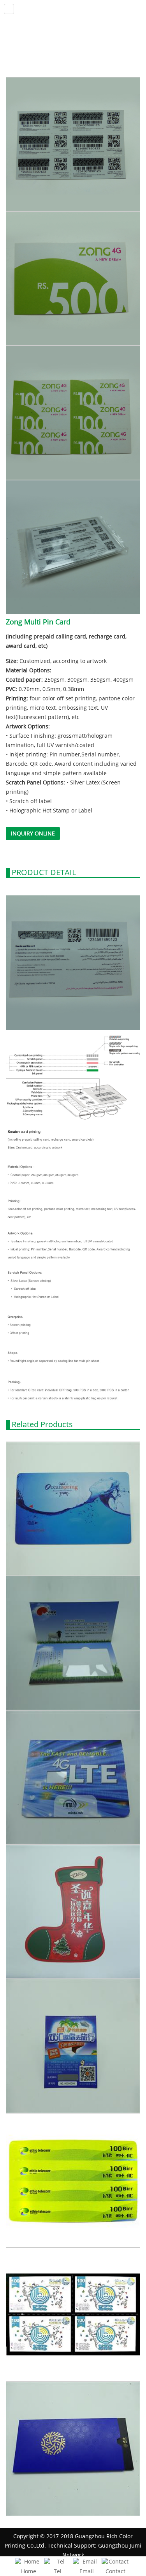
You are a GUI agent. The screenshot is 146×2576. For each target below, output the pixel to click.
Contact (115, 2571)
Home (29, 2571)
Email (87, 2571)
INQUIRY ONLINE (33, 833)
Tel (58, 2571)
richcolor (73, 10)
